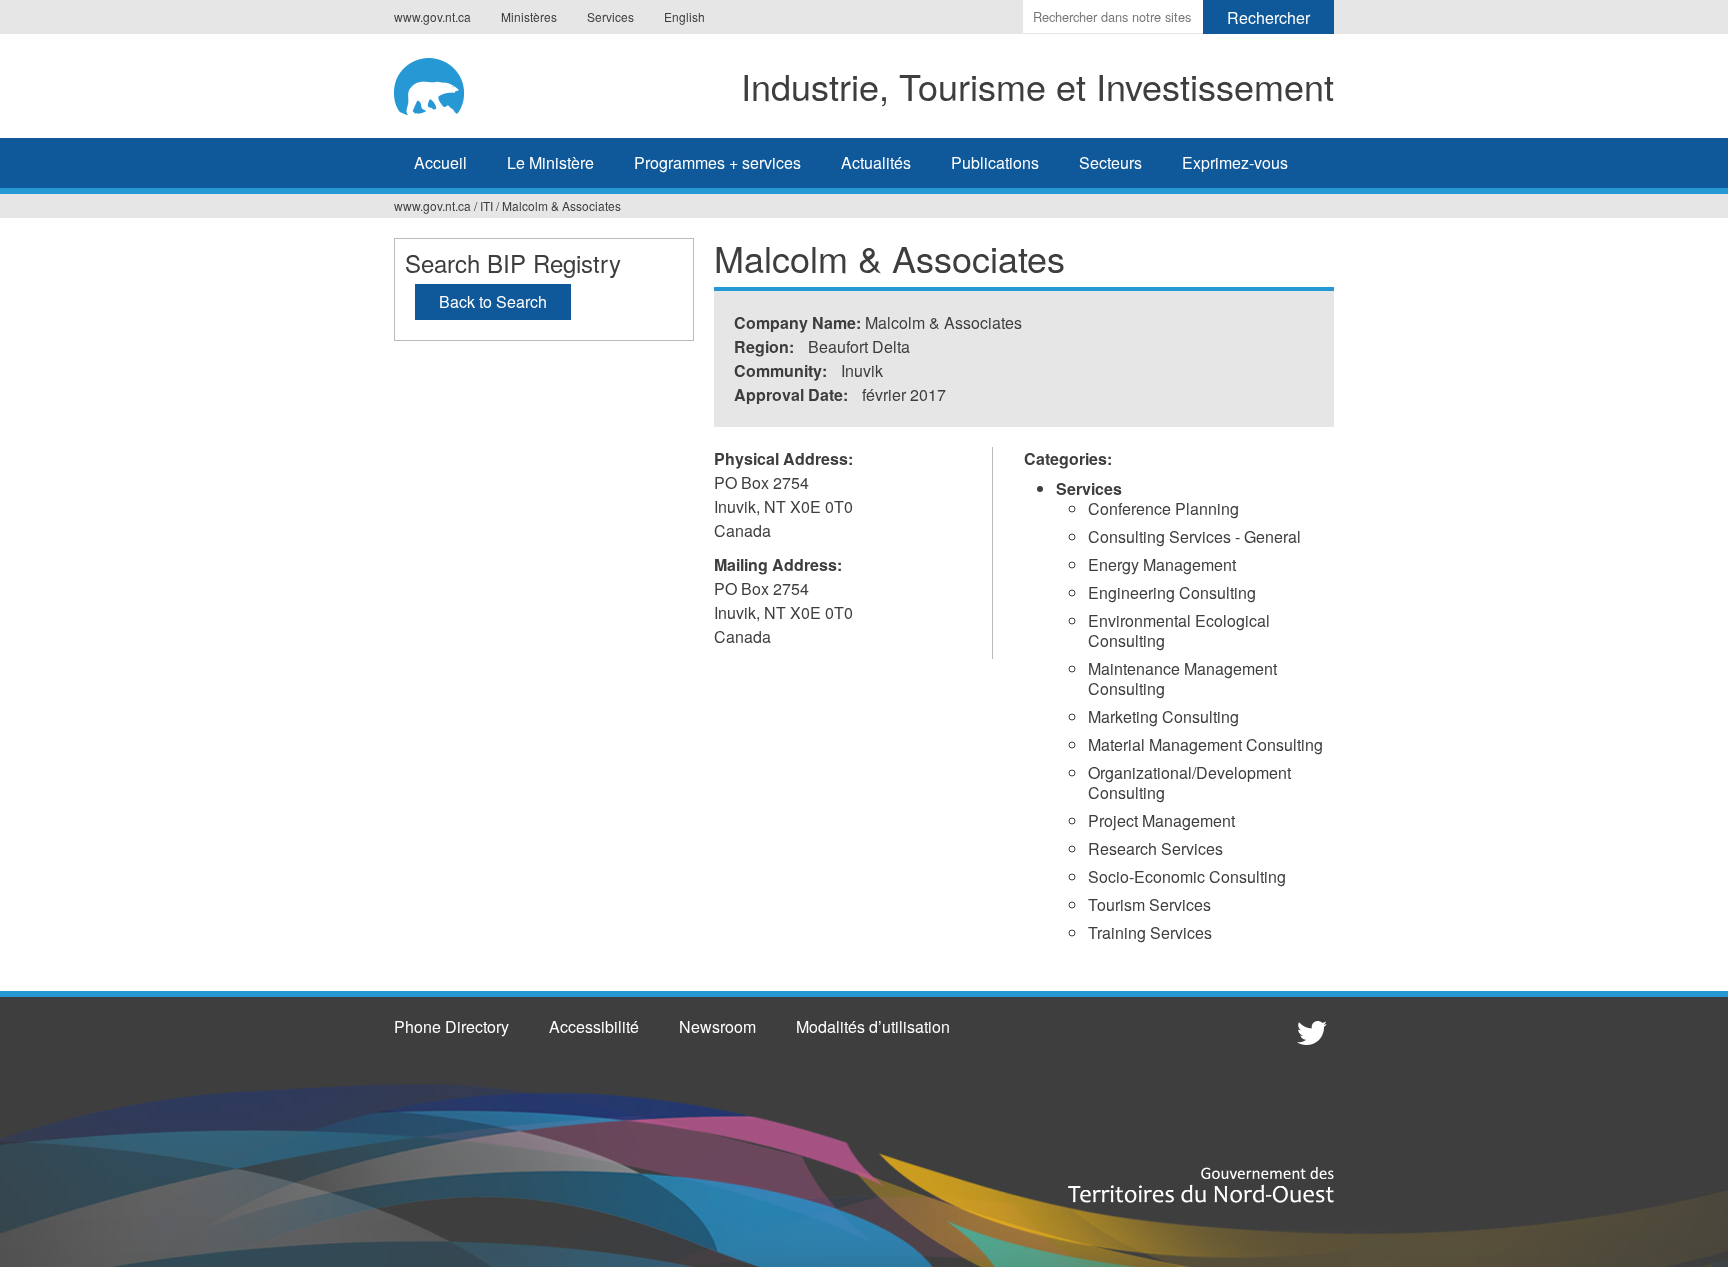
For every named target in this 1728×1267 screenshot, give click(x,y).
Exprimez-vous (1235, 162)
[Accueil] (443, 83)
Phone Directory (451, 1026)
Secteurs (1110, 162)
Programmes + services (717, 162)
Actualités (876, 162)
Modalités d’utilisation (873, 1026)
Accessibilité (594, 1026)
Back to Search (493, 301)
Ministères (529, 16)
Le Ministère (550, 162)
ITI (486, 205)
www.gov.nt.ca (432, 16)
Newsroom (717, 1026)
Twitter (1309, 1032)
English (684, 16)
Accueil (440, 162)
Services (610, 16)
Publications (995, 162)
